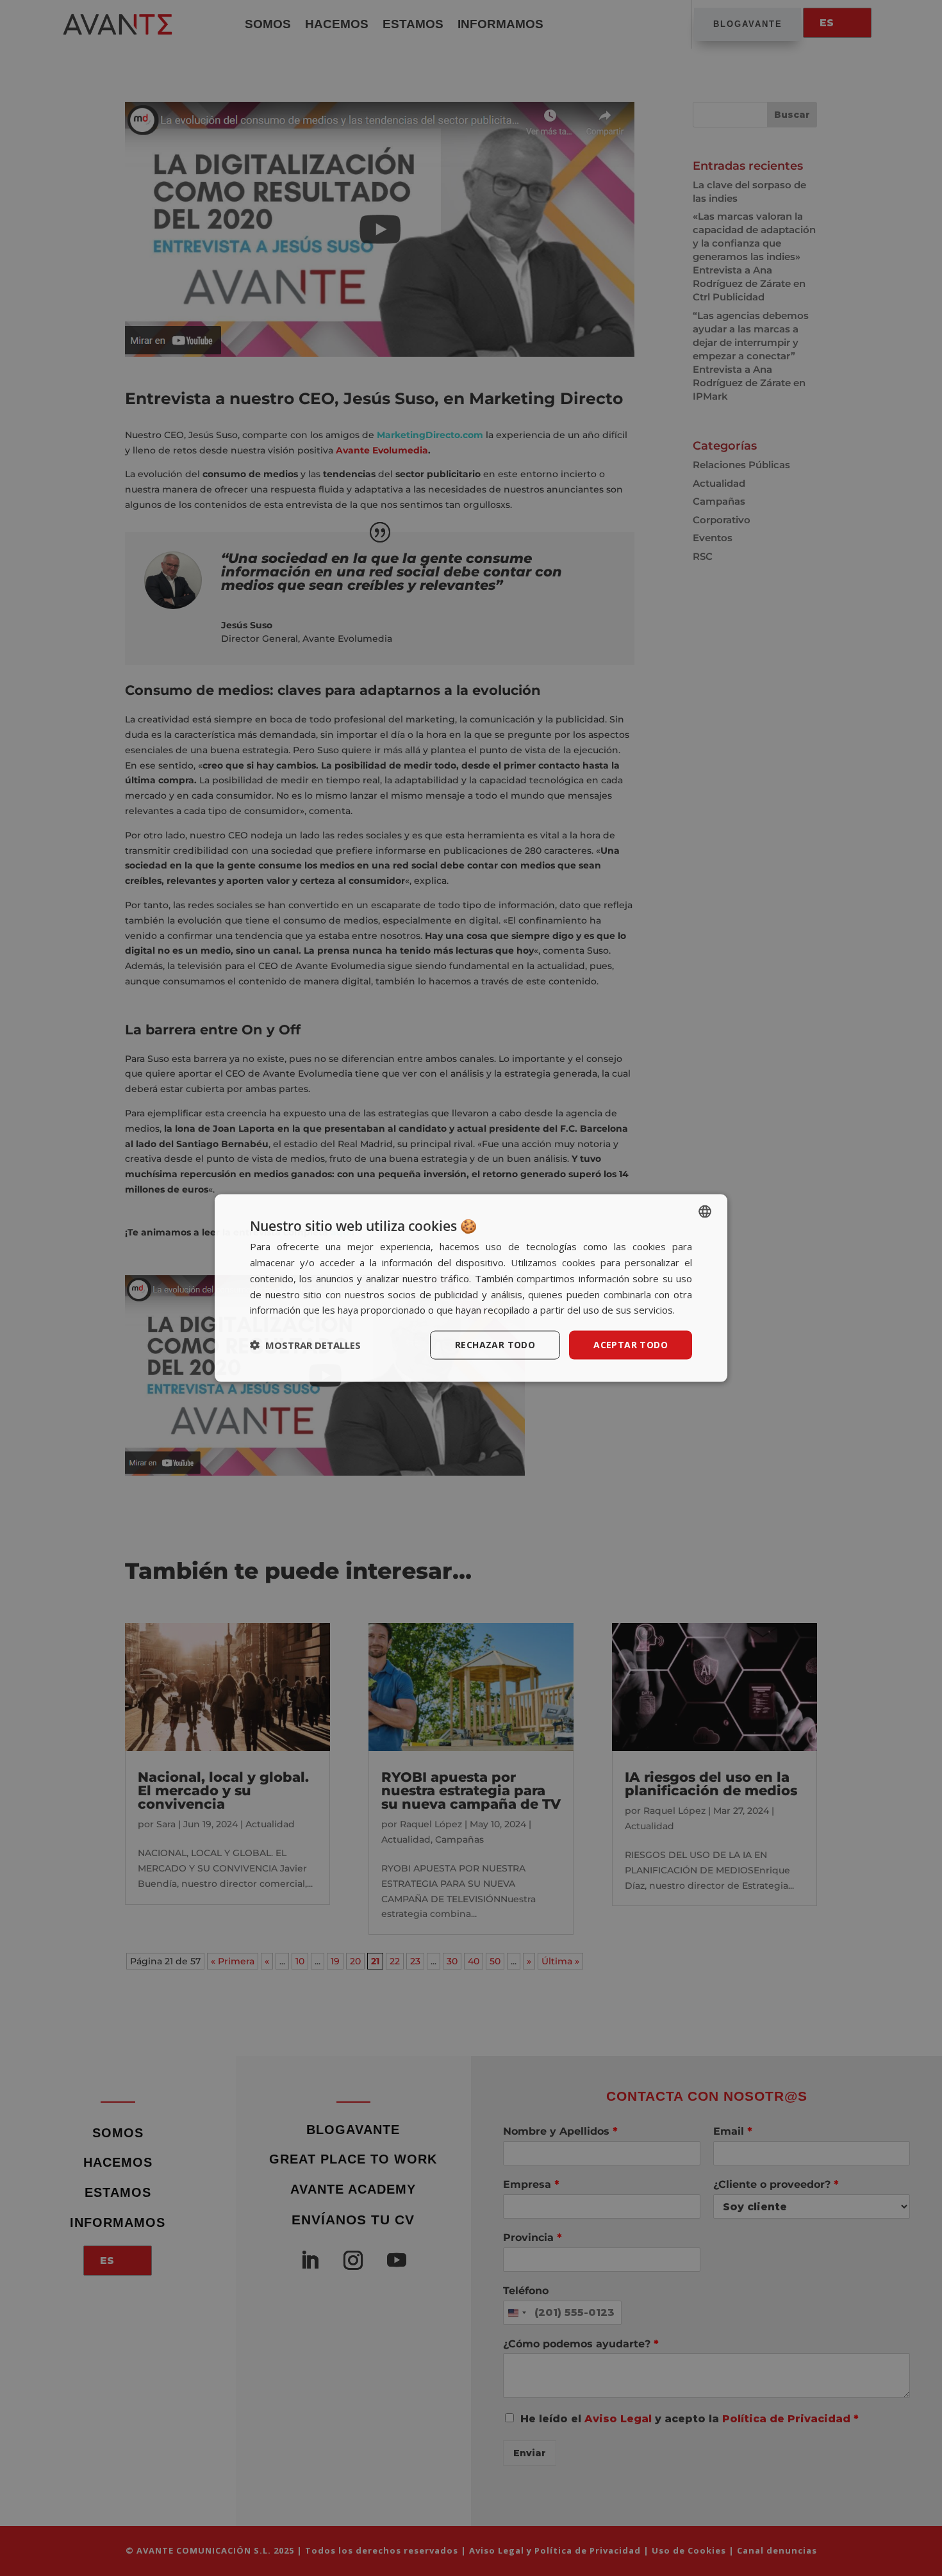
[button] (305, 1345)
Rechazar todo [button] (495, 1345)
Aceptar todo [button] (631, 1345)
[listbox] (705, 1212)
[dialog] (471, 1288)
